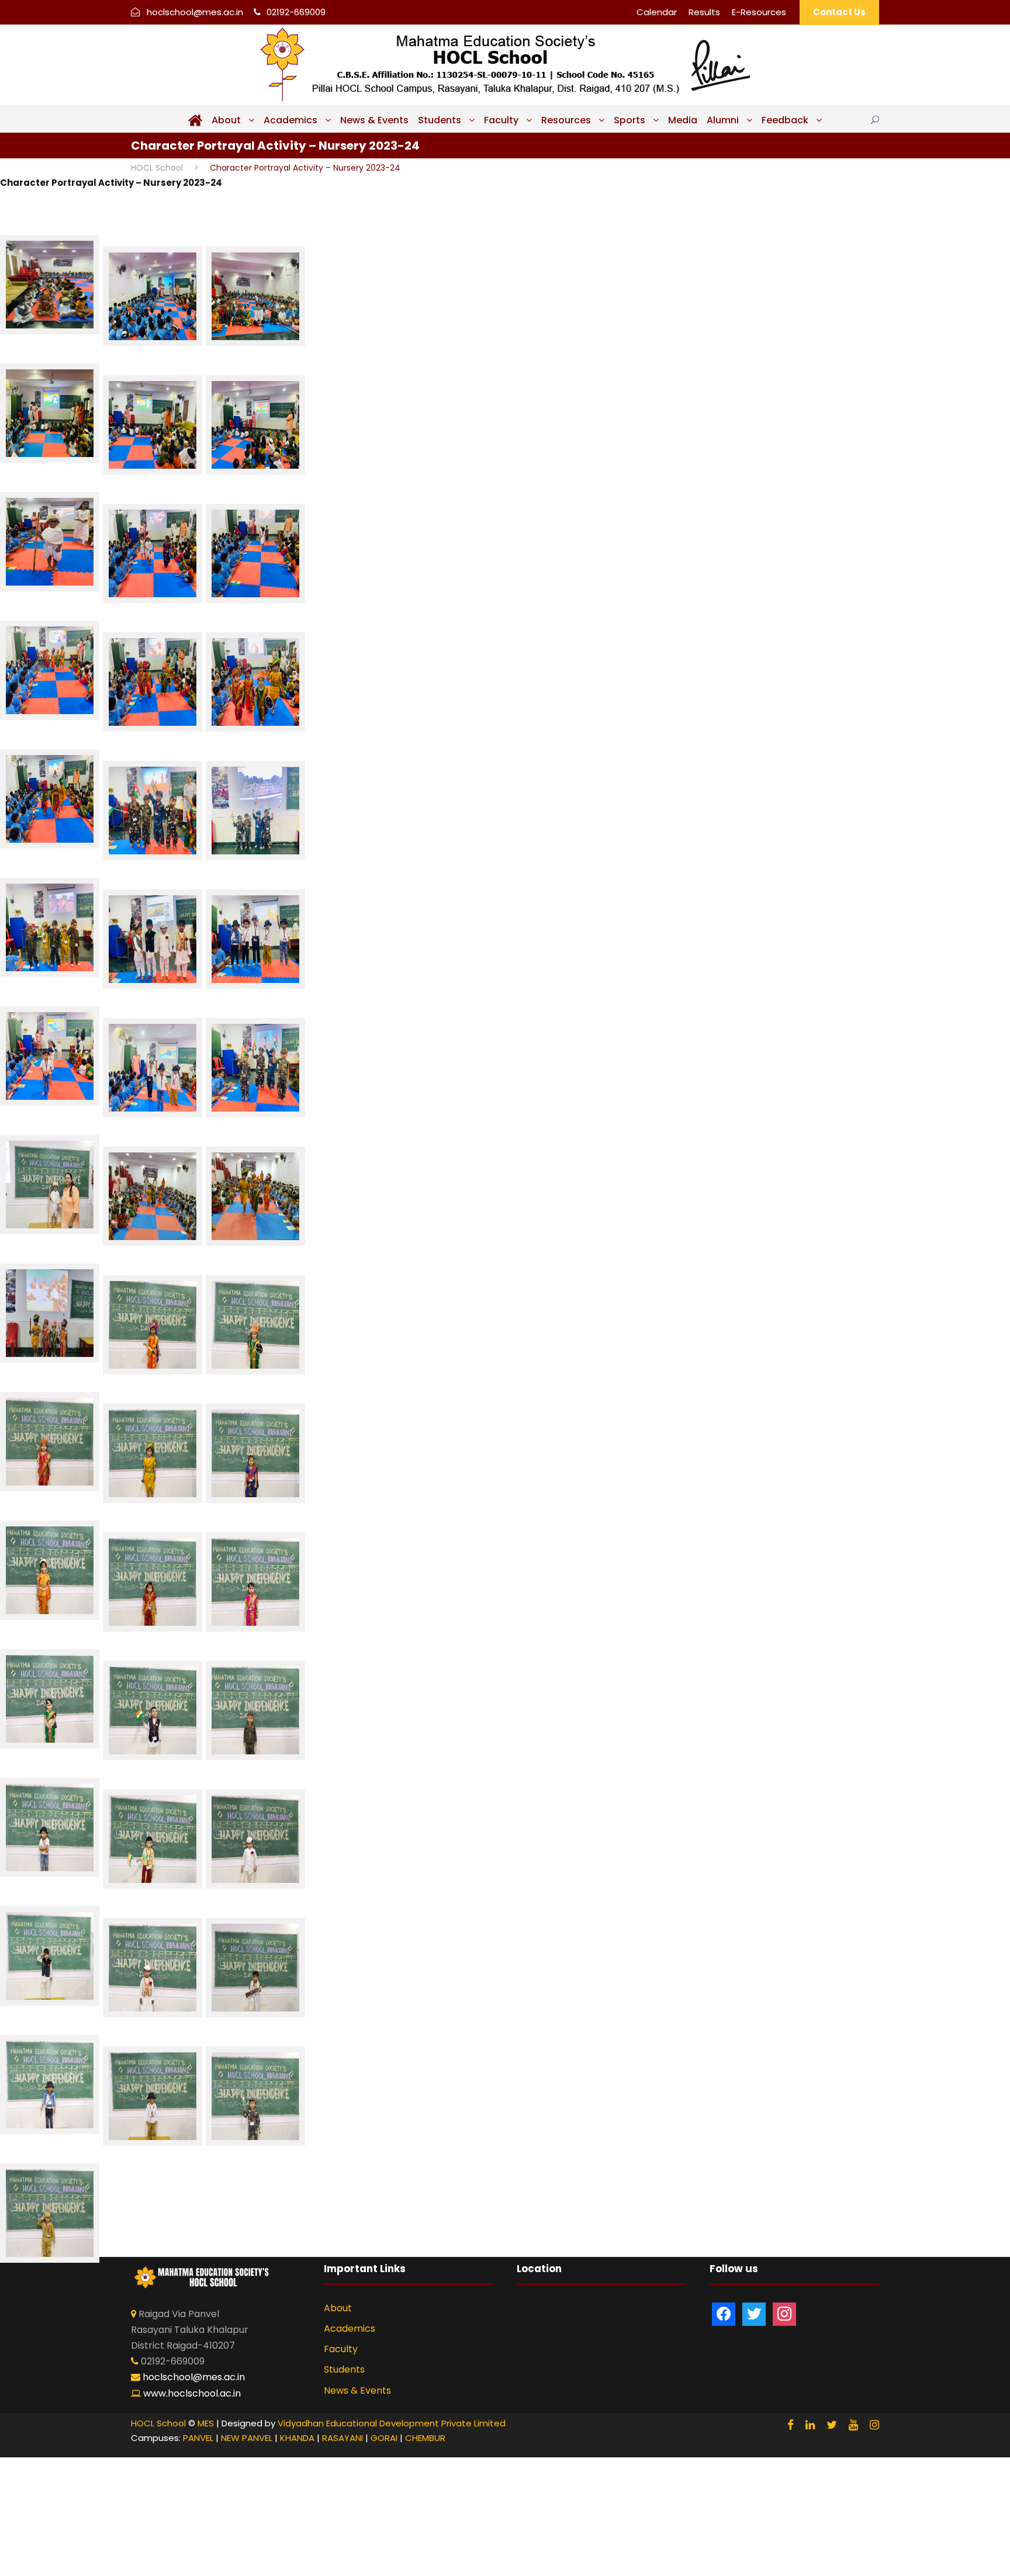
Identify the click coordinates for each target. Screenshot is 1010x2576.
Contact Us (839, 12)
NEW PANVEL (247, 2438)
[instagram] (874, 2425)
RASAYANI (343, 2438)
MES (206, 2423)
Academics (290, 120)
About (226, 120)
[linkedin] (810, 2425)
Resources (566, 120)
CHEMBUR (425, 2438)
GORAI (384, 2438)
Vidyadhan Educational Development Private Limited (392, 2423)
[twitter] (832, 2425)
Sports (629, 120)
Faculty (501, 120)
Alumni (723, 120)
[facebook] (791, 2425)
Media (683, 120)
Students (440, 120)
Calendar (657, 12)
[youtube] (853, 2425)
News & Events (374, 120)
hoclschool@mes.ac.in (195, 12)
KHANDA (297, 2438)
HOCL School (158, 2423)
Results (704, 12)
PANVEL (198, 2438)
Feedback (785, 120)
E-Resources (759, 12)
